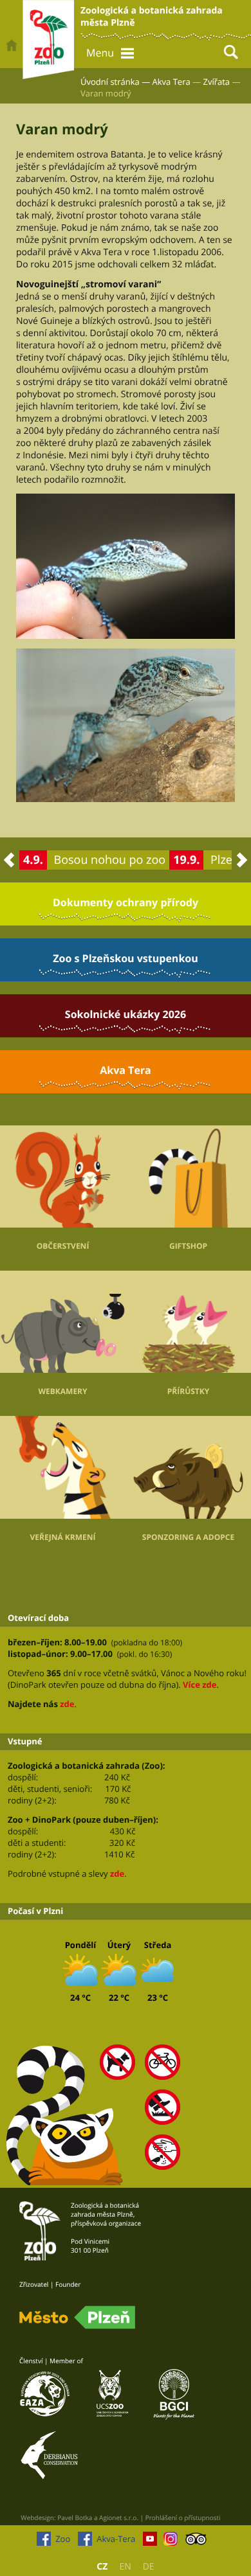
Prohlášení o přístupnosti (183, 2518)
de (149, 2567)
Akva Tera (172, 82)
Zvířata (216, 82)
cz (102, 2567)
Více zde (200, 1685)
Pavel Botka (75, 2518)
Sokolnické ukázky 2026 (126, 1014)
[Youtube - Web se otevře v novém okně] (150, 2542)
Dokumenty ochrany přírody (126, 902)
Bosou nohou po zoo (110, 860)
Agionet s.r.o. (119, 2518)
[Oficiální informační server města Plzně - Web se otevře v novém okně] (77, 2318)
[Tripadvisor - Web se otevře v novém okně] (196, 2542)
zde (67, 1704)
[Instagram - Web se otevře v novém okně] (171, 2542)
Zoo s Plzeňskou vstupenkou (125, 958)
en (125, 2567)
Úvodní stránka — (115, 82)
